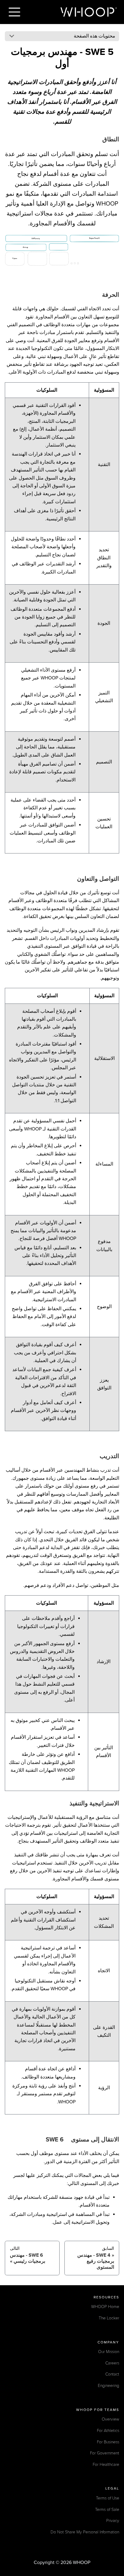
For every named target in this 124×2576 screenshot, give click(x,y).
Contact (112, 2374)
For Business (108, 2442)
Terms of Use (108, 2498)
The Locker (109, 2318)
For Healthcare (106, 2465)
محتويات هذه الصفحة (95, 36)
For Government (105, 2453)
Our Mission (109, 2352)
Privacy (113, 2521)
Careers (112, 2363)
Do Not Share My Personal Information (85, 2532)
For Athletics (108, 2431)
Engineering (108, 2386)
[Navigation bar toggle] (14, 12)
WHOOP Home (105, 2307)
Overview (110, 2419)
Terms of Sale (107, 2510)
